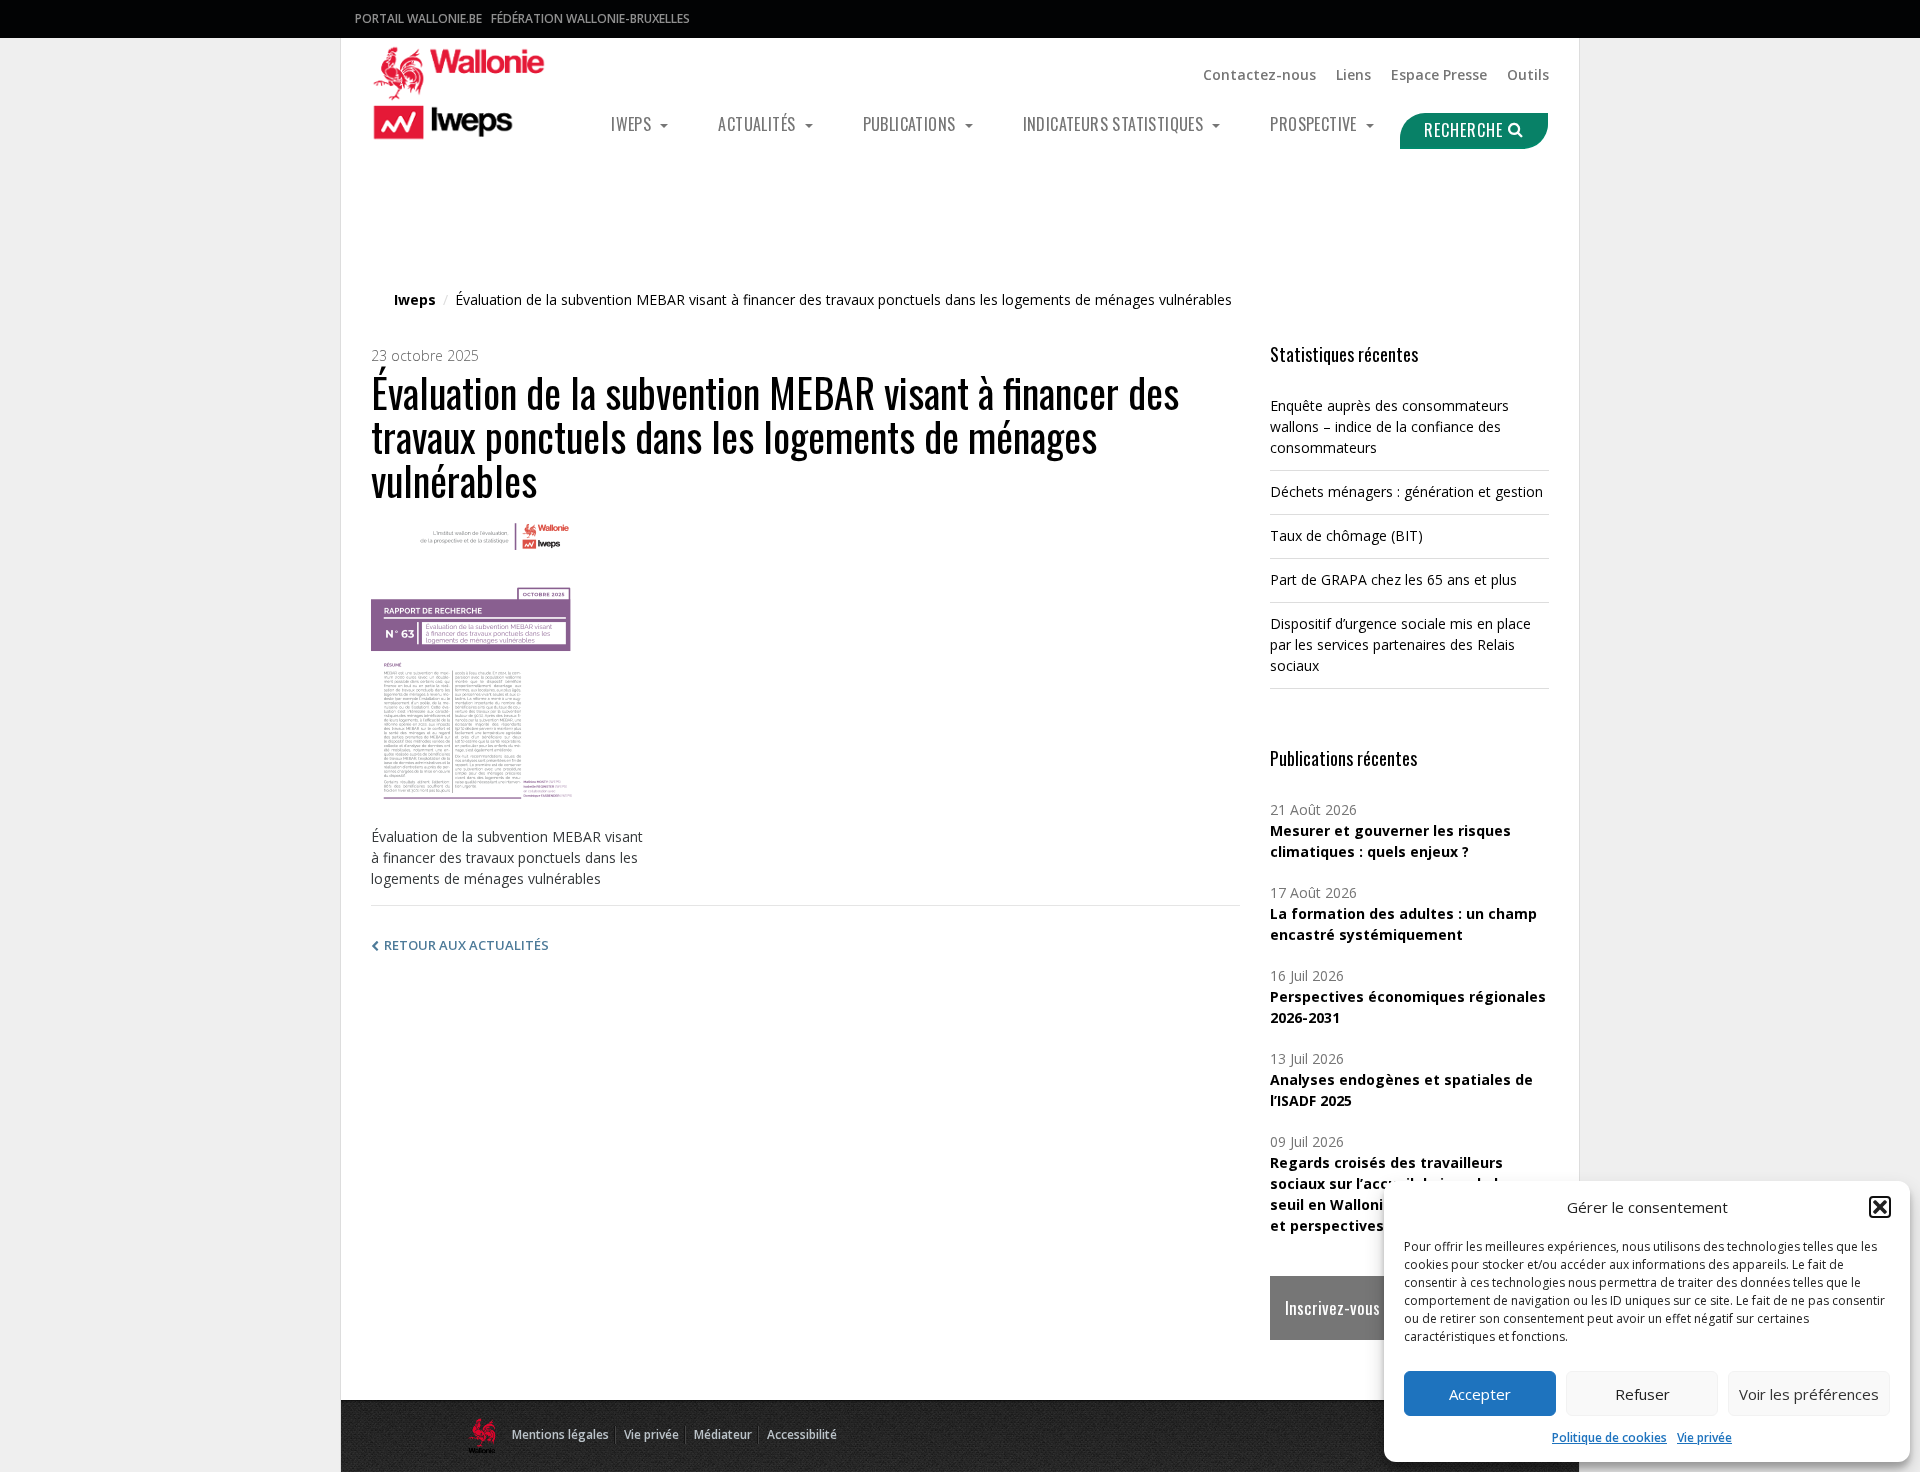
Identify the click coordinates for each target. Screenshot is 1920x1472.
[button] (1880, 1207)
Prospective (1315, 124)
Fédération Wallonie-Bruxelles (590, 18)
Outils (1528, 74)
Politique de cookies (1609, 1437)
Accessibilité (802, 1434)
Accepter (1480, 1394)
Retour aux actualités (466, 945)
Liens (1353, 74)
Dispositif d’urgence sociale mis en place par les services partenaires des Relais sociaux (1400, 644)
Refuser (1642, 1394)
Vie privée (1704, 1437)
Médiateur (723, 1434)
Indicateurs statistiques (1115, 124)
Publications (911, 124)
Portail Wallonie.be (418, 18)
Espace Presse (1439, 74)
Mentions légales (560, 1434)
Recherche (1466, 130)
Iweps (633, 124)
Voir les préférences (1809, 1394)
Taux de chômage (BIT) (1346, 535)
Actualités (758, 124)
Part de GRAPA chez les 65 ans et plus (1393, 579)
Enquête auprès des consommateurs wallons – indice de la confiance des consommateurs (1389, 426)
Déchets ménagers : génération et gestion (1406, 491)
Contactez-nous (1259, 74)
